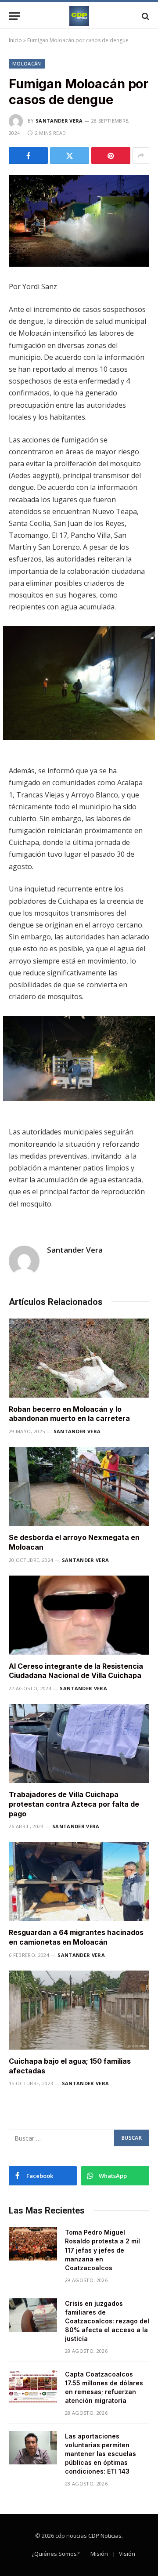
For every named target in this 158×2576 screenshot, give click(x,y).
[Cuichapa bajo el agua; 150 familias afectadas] (79, 2010)
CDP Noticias (105, 2536)
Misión (99, 2554)
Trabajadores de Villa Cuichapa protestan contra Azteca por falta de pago (74, 1804)
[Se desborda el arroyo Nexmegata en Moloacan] (79, 1486)
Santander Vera (59, 121)
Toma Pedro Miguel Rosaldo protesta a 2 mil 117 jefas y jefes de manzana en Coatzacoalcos (102, 2250)
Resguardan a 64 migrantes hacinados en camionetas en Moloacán (76, 1937)
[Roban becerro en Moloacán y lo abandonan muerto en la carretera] (79, 1358)
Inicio (15, 40)
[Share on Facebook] (28, 156)
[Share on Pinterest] (111, 156)
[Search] (145, 16)
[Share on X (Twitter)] (70, 156)
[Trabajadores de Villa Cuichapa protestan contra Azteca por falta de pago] (79, 1743)
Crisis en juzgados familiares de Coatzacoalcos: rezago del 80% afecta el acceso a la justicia (107, 2321)
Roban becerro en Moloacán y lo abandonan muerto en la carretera (69, 1414)
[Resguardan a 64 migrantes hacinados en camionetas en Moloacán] (79, 1881)
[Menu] (14, 16)
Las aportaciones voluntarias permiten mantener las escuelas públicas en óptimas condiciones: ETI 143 (101, 2454)
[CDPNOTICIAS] (79, 16)
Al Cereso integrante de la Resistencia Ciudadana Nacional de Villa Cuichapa (76, 1671)
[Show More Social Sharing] (141, 156)
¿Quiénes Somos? (56, 2554)
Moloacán (27, 63)
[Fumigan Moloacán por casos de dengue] (79, 221)
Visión (127, 2554)
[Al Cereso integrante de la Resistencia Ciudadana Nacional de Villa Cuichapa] (79, 1615)
